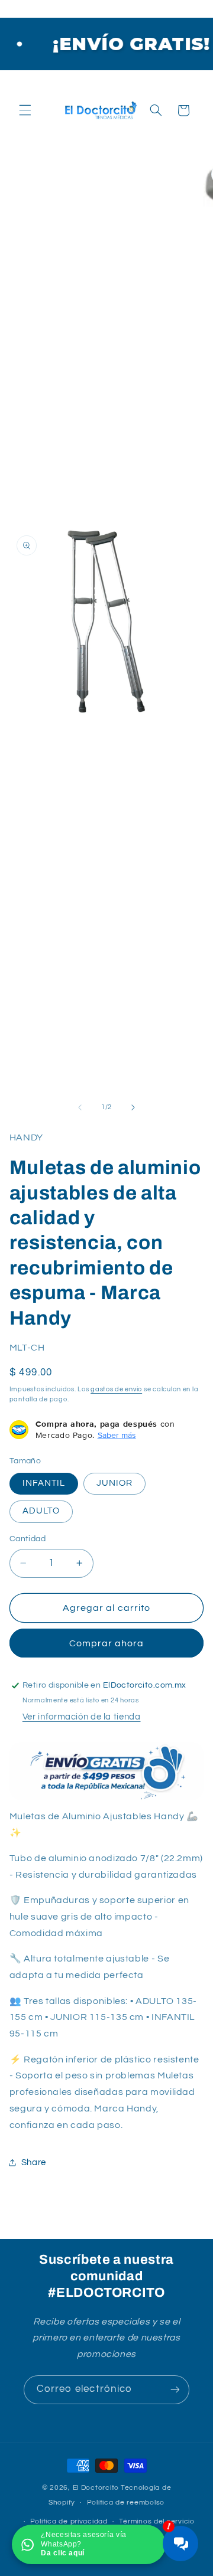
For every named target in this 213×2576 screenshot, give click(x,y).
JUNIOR (114, 1483)
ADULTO (41, 1511)
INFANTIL (44, 1483)
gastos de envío (116, 1389)
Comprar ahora (107, 1643)
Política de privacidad (69, 2521)
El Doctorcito (96, 2488)
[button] (25, 110)
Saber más (117, 1435)
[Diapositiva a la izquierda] (80, 1107)
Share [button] (34, 2163)
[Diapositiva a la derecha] (133, 1107)
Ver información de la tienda (82, 1717)
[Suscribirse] (175, 2390)
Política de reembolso (126, 2503)
